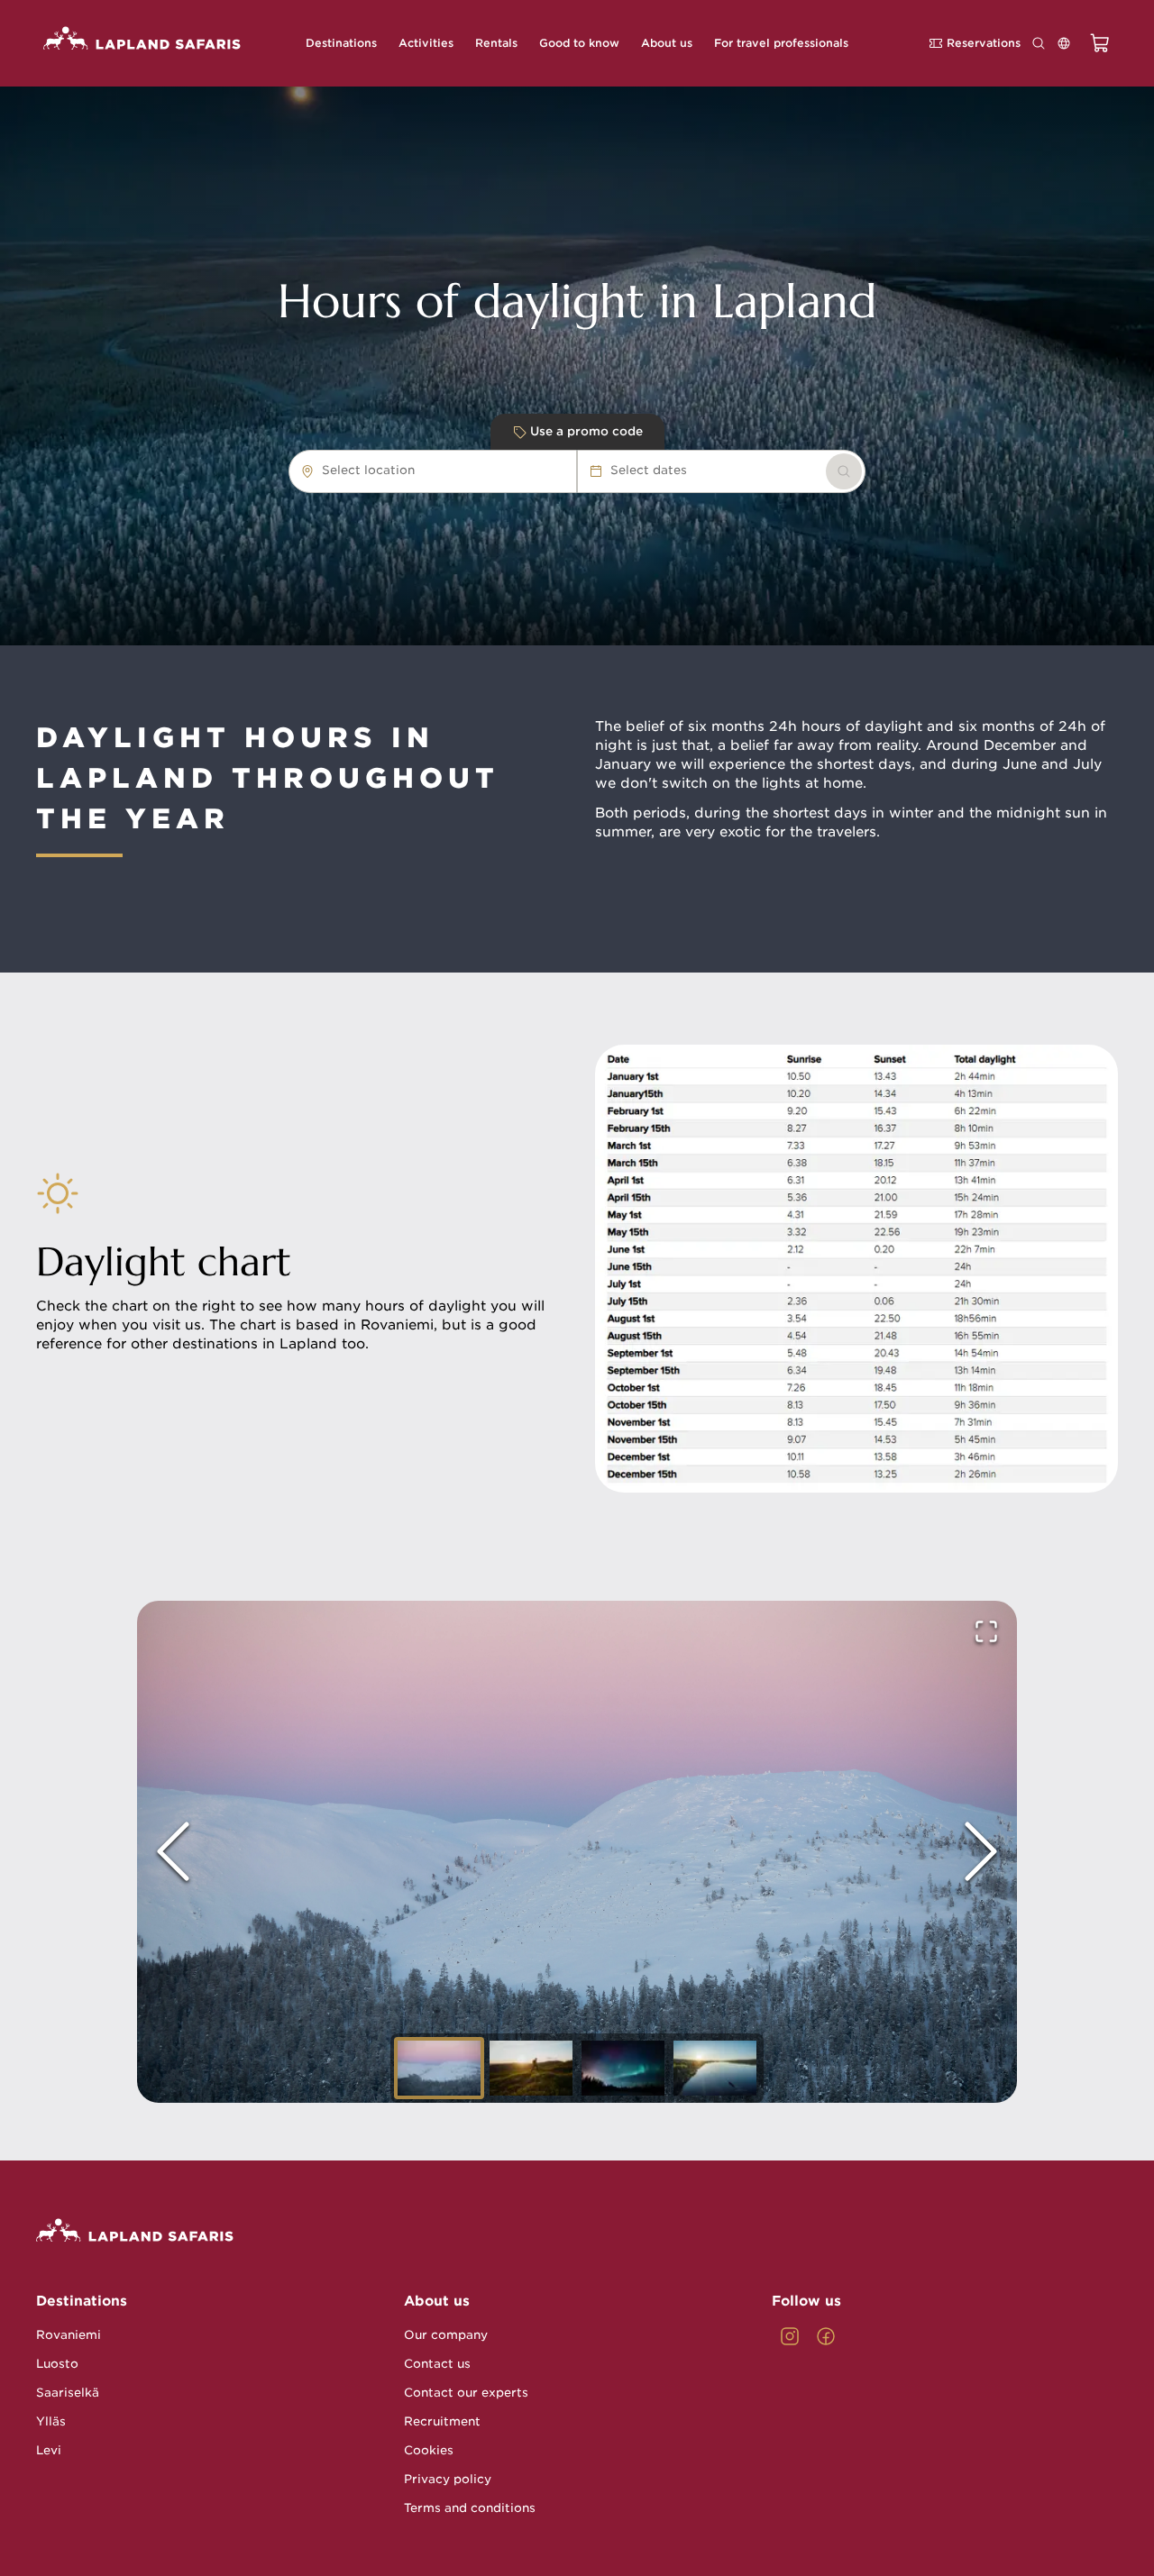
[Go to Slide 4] (715, 2068)
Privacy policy (448, 2479)
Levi (49, 2450)
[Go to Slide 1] (439, 2068)
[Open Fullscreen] (986, 1631)
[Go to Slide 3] (623, 2068)
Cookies (429, 2450)
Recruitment (442, 2421)
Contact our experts (466, 2393)
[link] (844, 471)
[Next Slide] (981, 1851)
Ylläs (51, 2421)
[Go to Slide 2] (531, 2068)
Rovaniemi (69, 2335)
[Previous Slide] (173, 1851)
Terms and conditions (470, 2508)
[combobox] (424, 470)
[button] (577, 1852)
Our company (446, 2335)
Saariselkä (68, 2393)
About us (437, 2301)
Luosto (57, 2364)
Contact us (437, 2364)
